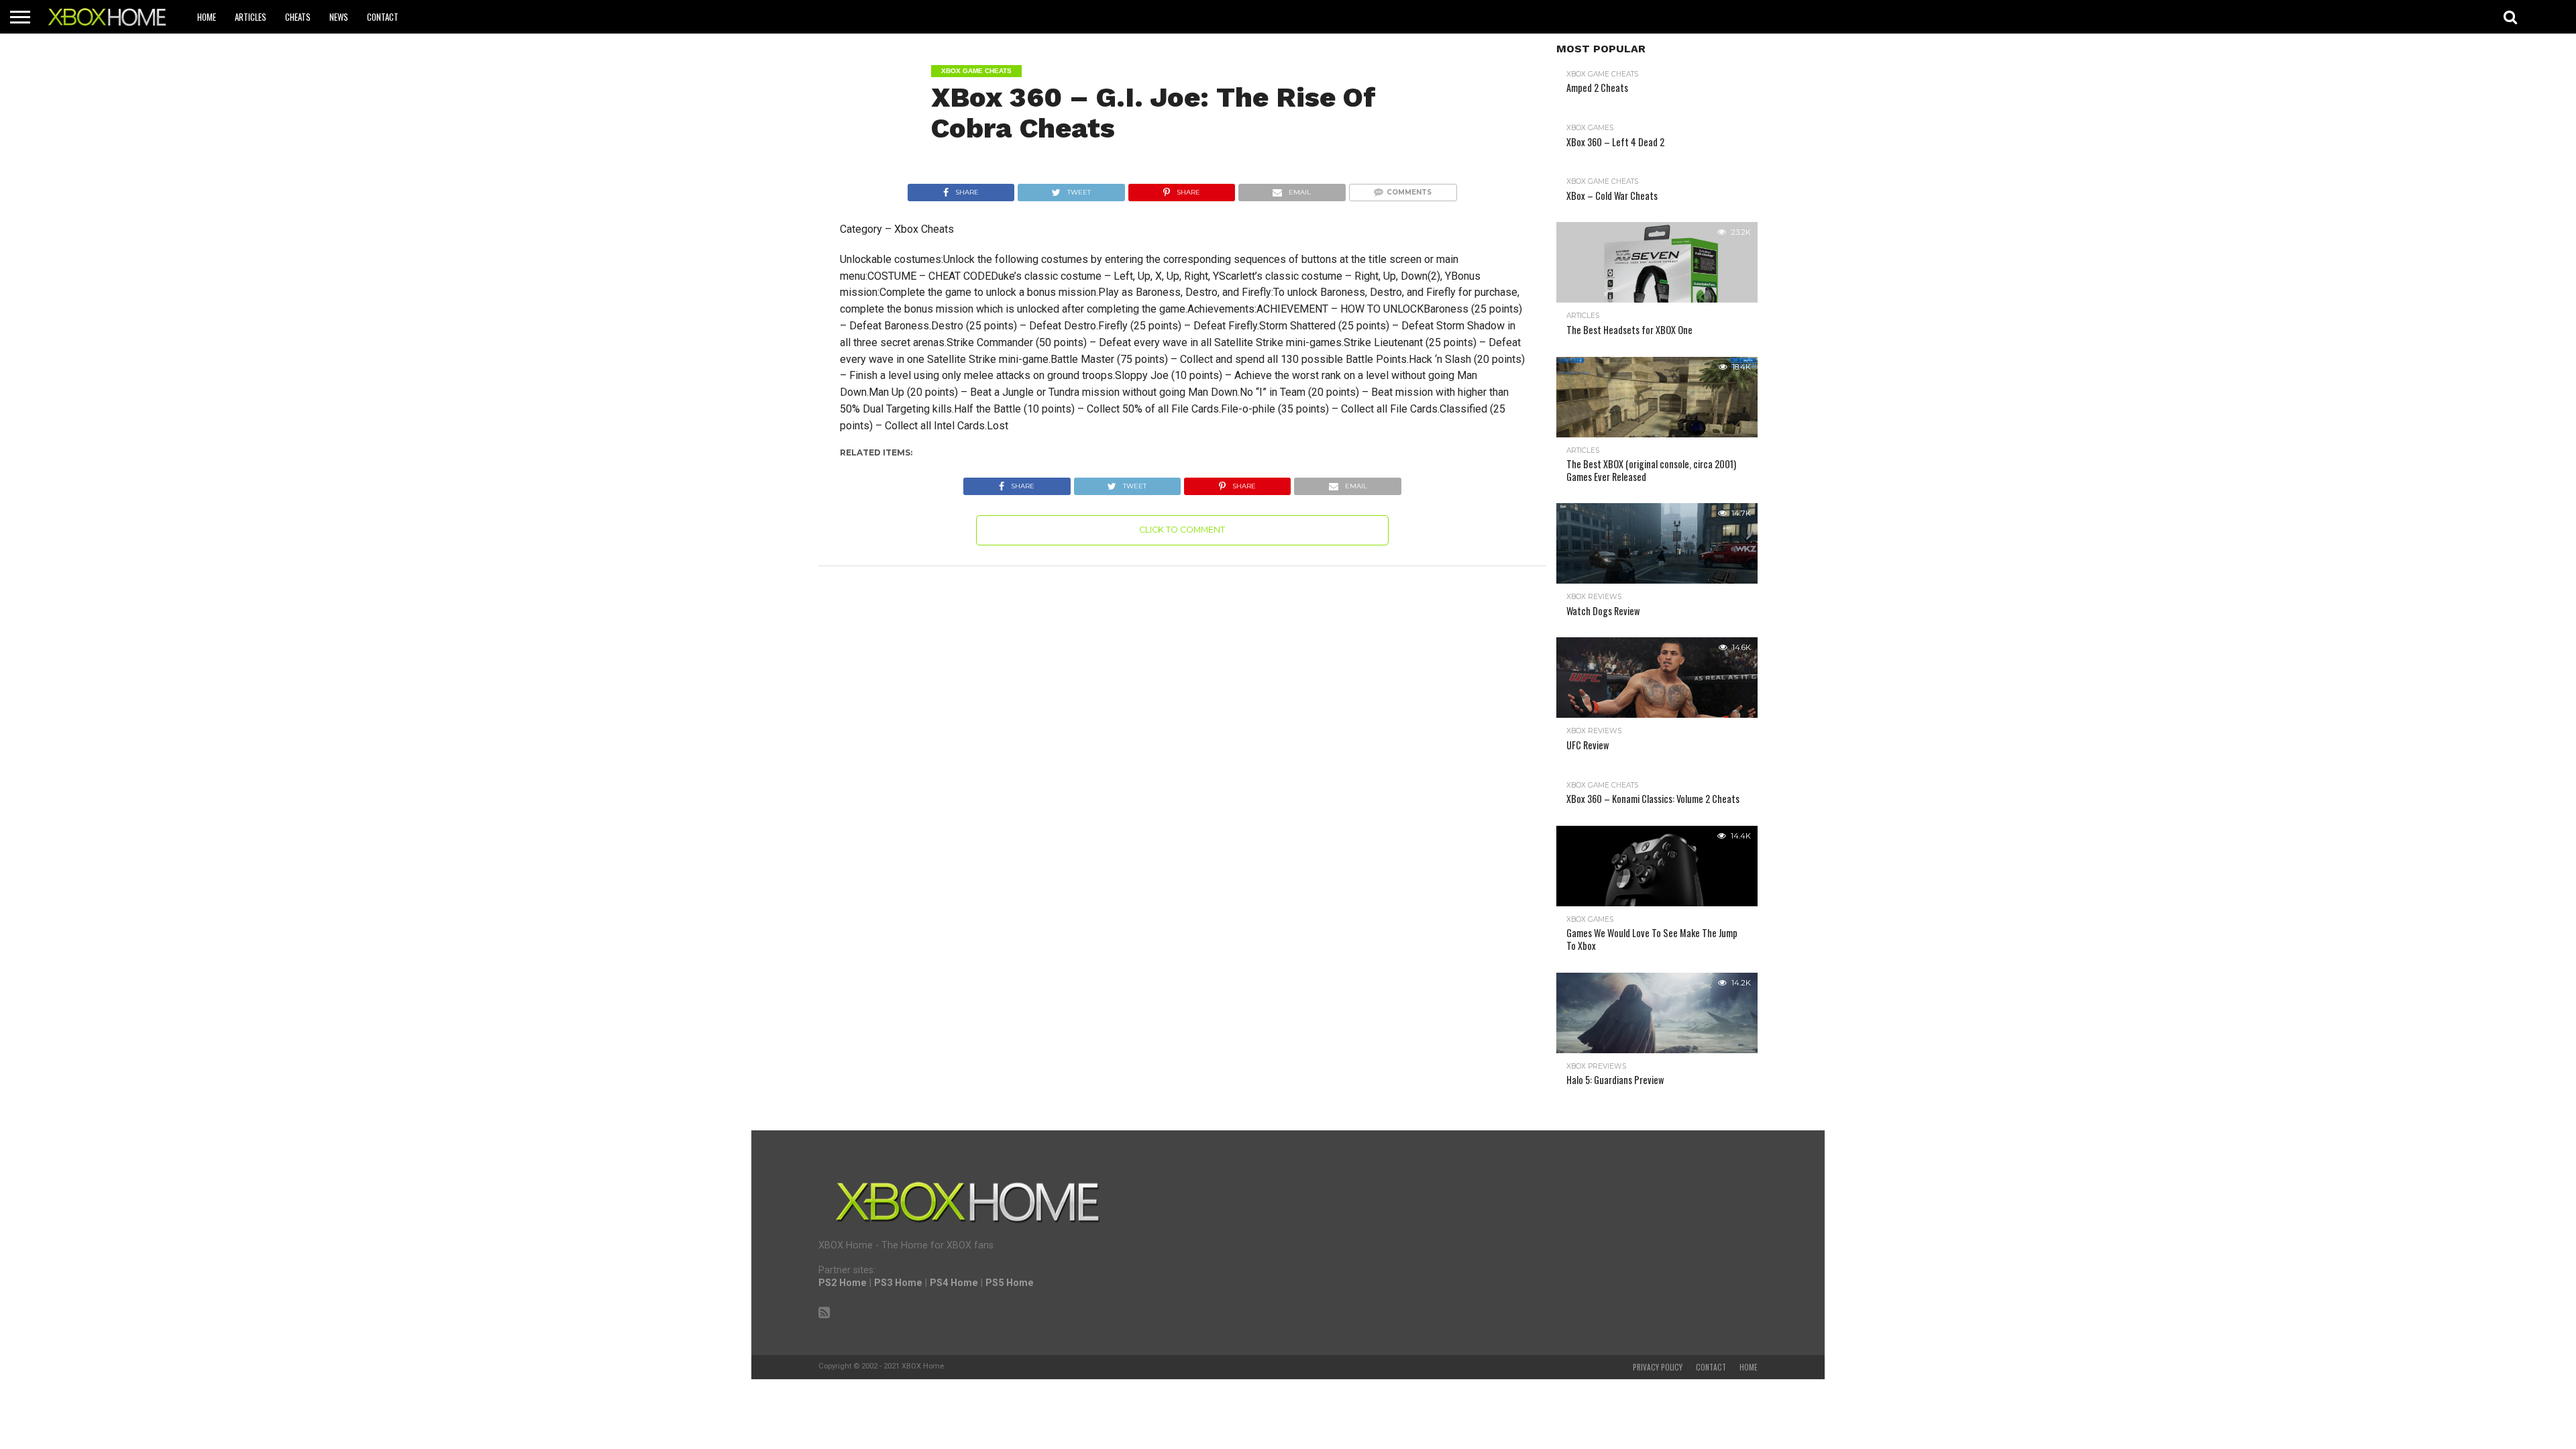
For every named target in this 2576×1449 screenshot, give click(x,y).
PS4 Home (954, 1283)
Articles (251, 17)
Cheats (298, 17)
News (339, 17)
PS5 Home (1010, 1283)
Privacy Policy (1658, 1367)
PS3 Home (898, 1283)
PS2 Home (843, 1283)
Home (207, 17)
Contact (383, 17)
